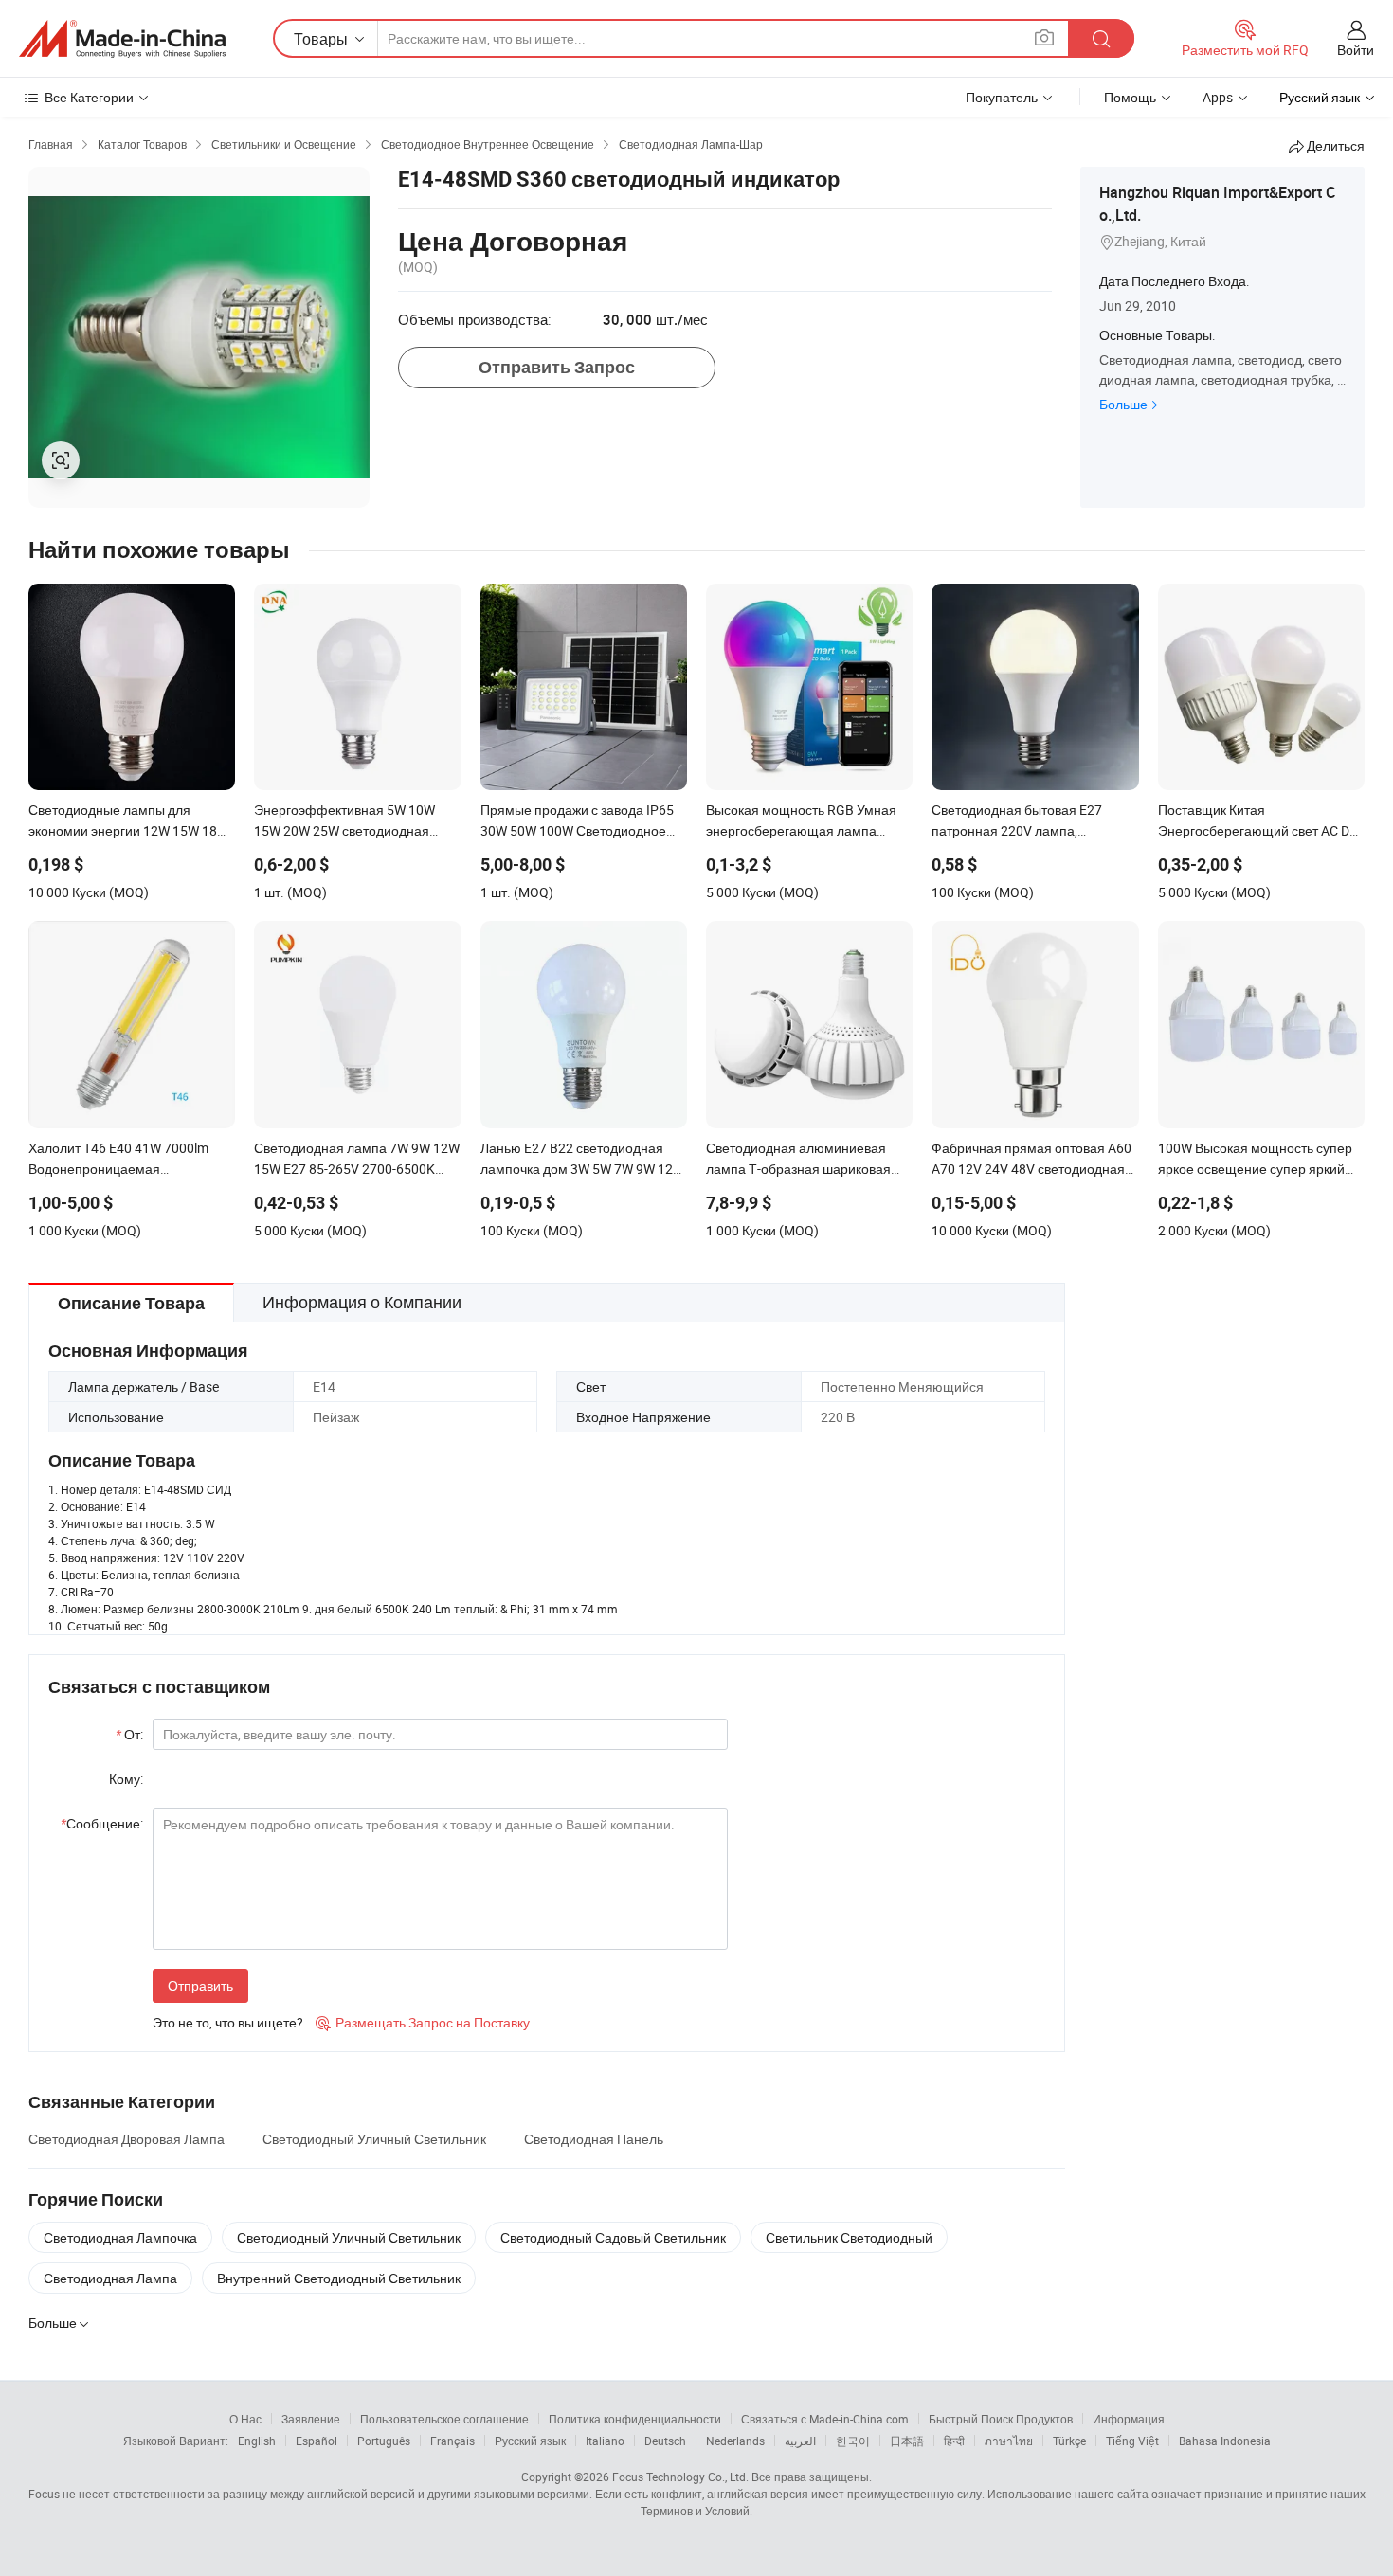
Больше (1123, 404)
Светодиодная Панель (594, 2139)
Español (317, 2441)
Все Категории (89, 97)
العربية (800, 2441)
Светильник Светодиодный (849, 2237)
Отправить (200, 1985)
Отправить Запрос (557, 367)
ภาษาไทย (1009, 2441)
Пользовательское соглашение (444, 2419)
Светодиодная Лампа (110, 2278)
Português (384, 2441)
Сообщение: (102, 1823)
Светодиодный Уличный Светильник (374, 2139)
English (257, 2441)
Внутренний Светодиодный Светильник (339, 2278)
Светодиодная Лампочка (120, 2237)
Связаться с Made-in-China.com (825, 2419)
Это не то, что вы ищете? (228, 2022)
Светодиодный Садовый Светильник (613, 2237)
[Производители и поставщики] (122, 39)
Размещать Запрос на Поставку (423, 2022)
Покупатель (1002, 97)
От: (129, 1734)
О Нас (245, 2419)
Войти (1356, 50)
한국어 (853, 2441)
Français (452, 2441)
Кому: (126, 1779)
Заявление (311, 2419)
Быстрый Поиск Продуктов (1001, 2419)
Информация (1129, 2419)
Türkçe (1069, 2441)
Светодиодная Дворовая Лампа (127, 2139)
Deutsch (665, 2441)
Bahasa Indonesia (1225, 2441)
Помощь (1130, 97)
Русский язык (530, 2441)
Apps (1218, 97)
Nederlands (735, 2441)
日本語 (907, 2441)
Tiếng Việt (1132, 2441)
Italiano (605, 2441)
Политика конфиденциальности (635, 2419)
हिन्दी (954, 2441)
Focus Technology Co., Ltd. (680, 2477)
